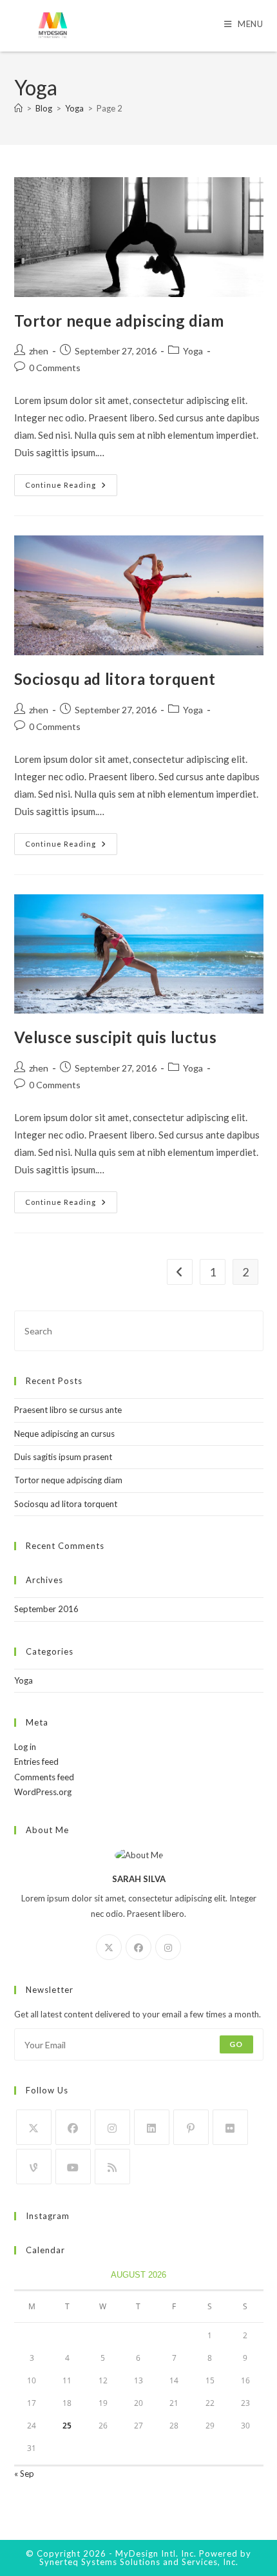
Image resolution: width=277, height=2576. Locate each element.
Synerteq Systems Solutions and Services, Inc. (139, 2562)
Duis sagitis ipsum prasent (63, 1457)
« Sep (24, 2474)
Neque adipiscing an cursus (64, 1434)
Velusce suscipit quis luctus (116, 1037)
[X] (109, 1947)
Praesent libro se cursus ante (68, 1410)
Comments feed (44, 1777)
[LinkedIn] (152, 2127)
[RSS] (112, 2167)
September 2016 (46, 1609)
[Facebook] (138, 1947)
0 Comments (55, 368)
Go (236, 2044)
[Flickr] (230, 2127)
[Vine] (34, 2167)
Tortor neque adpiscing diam (119, 321)
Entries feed (36, 1762)
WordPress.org (43, 1792)
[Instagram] (168, 1947)
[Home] (18, 108)
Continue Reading (71, 488)
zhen (39, 351)
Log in (25, 1747)
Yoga (193, 351)
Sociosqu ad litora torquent (115, 679)
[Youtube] (73, 2167)
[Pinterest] (191, 2127)
